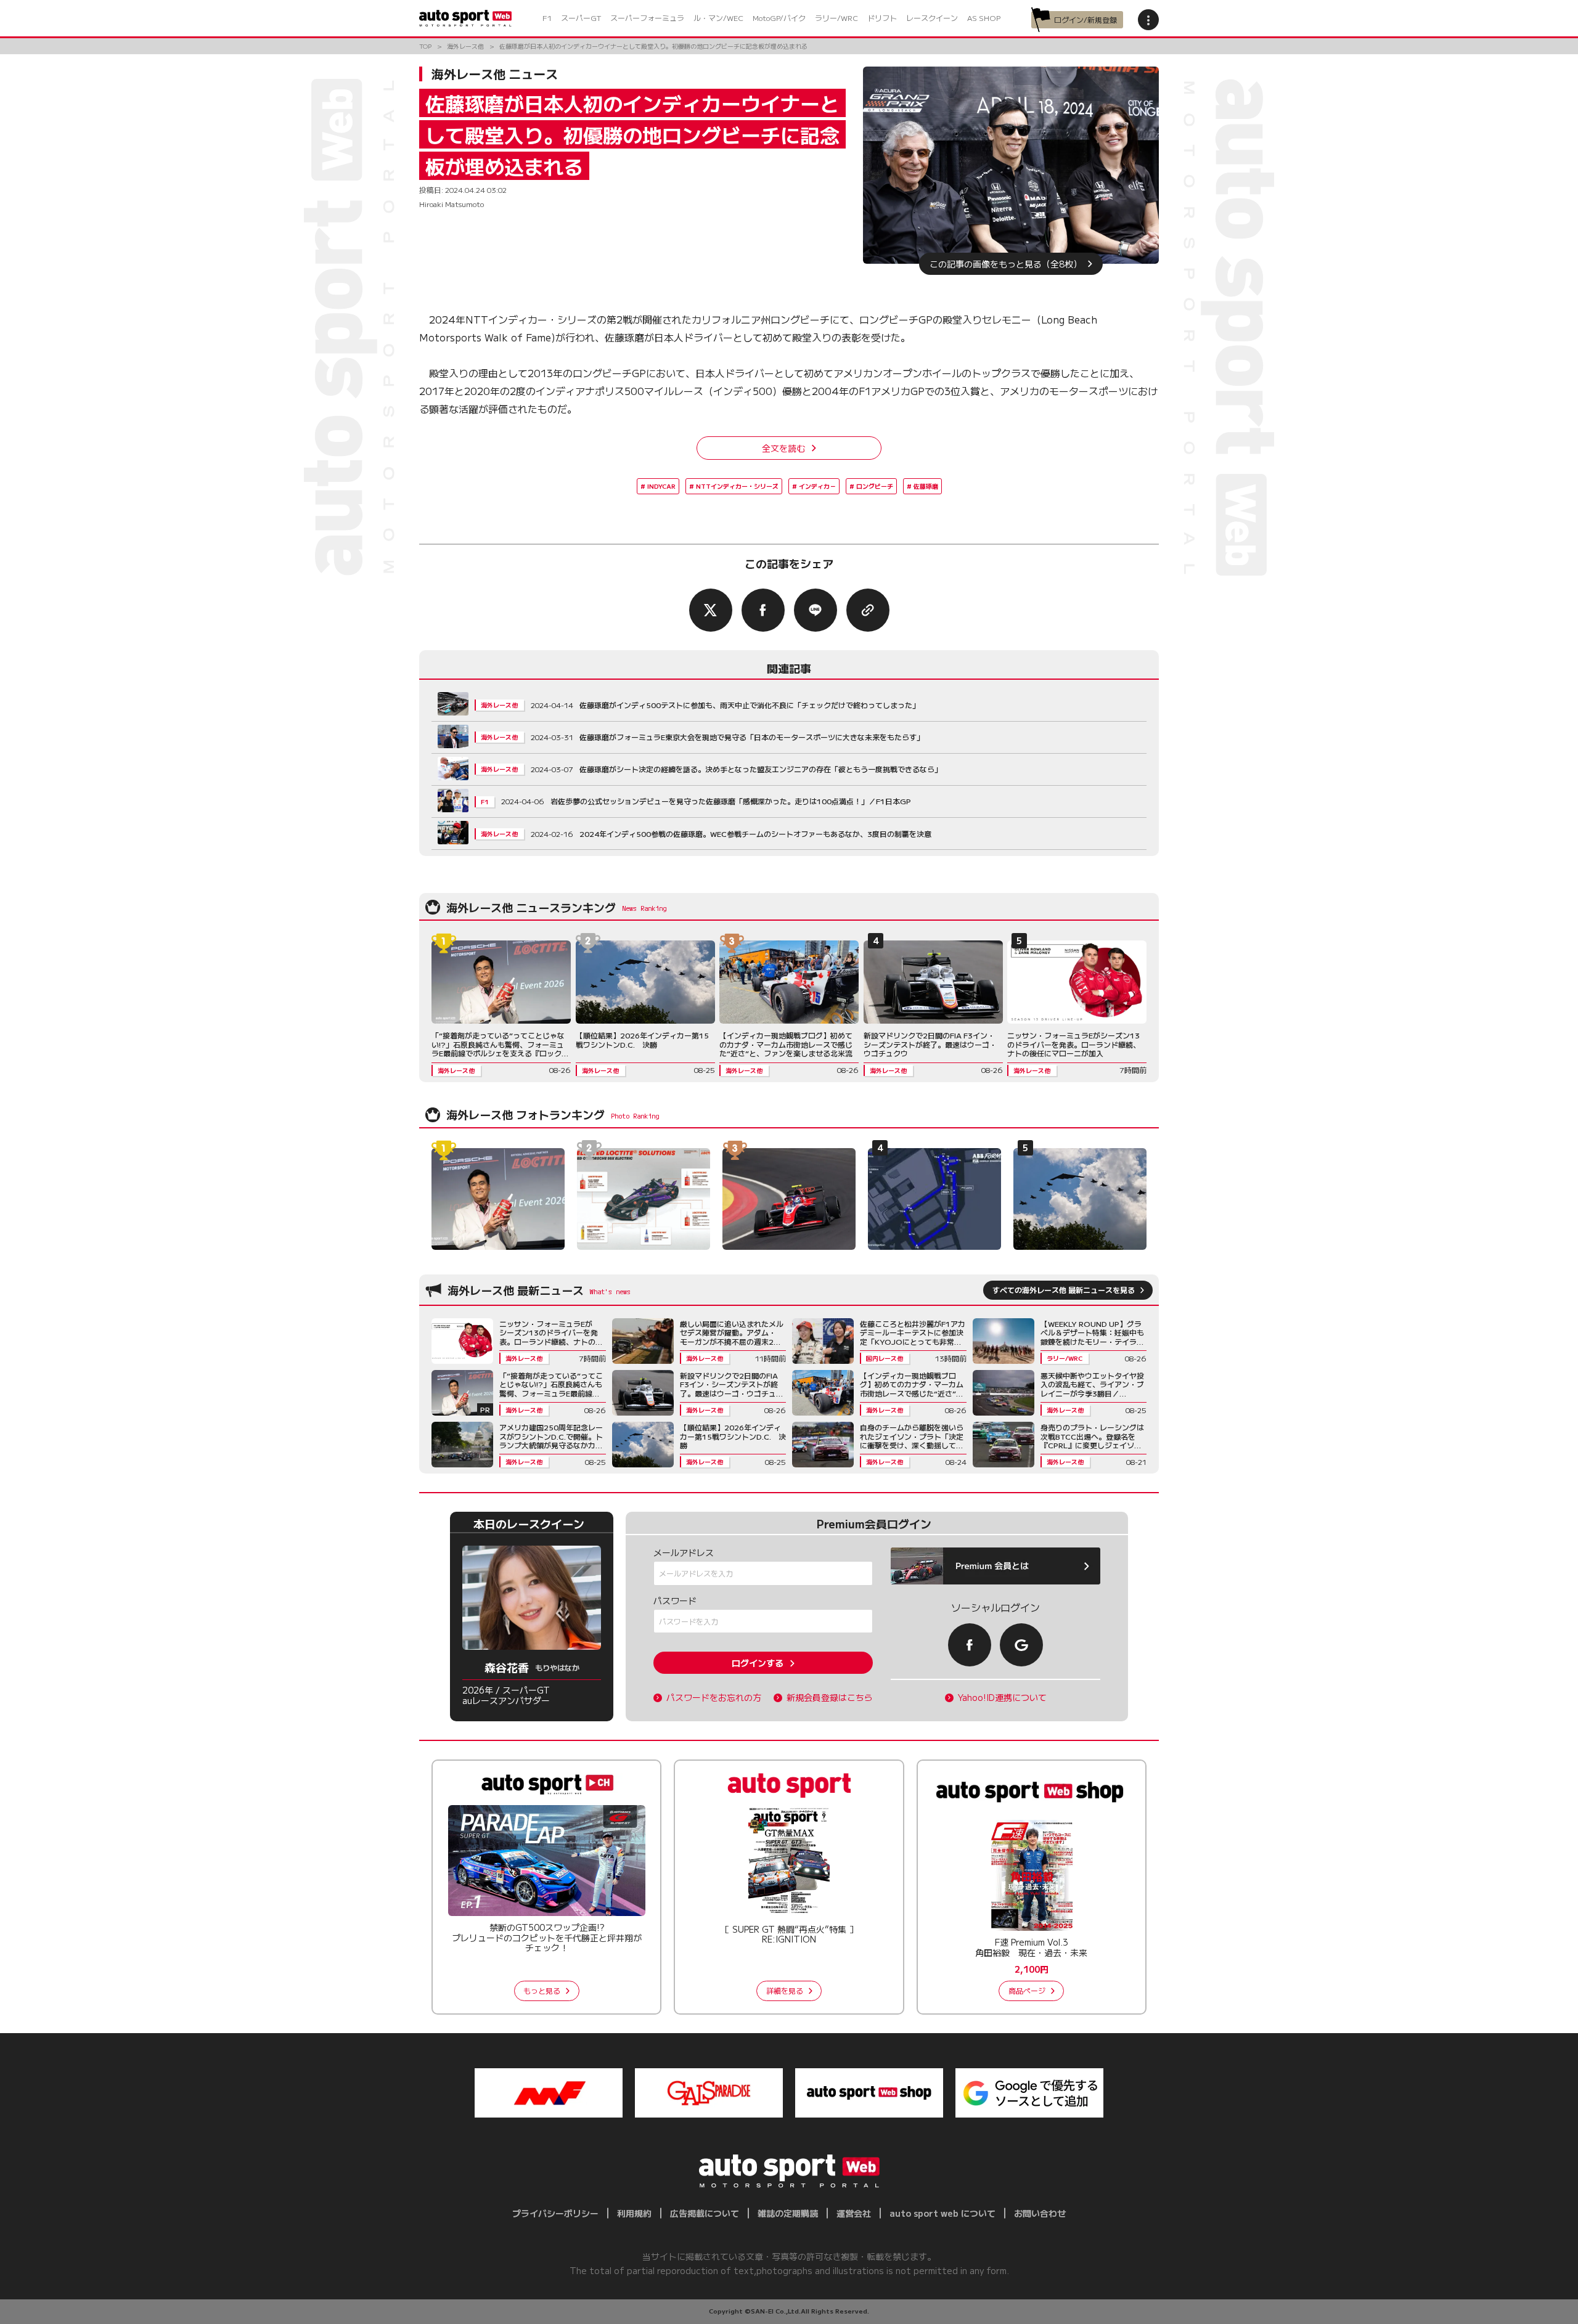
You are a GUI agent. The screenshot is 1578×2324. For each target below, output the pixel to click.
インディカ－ (817, 486)
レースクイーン (932, 18)
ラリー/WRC (836, 18)
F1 (547, 18)
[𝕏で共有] (711, 610)
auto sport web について (942, 2213)
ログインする (758, 1663)
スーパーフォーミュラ (647, 18)
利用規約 (634, 2213)
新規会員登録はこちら (830, 1698)
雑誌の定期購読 (788, 2213)
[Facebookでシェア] (763, 610)
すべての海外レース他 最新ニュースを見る (1064, 1290)
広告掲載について (705, 2213)
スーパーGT (581, 18)
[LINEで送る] (816, 610)
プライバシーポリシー (555, 2213)
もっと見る (542, 1990)
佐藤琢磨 (926, 486)
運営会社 (854, 2213)
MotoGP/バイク (779, 18)
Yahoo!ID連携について (1002, 1698)
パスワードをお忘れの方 (714, 1698)
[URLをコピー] (868, 610)
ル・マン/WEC (718, 18)
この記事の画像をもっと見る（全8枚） (1006, 264)
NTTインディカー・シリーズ (737, 486)
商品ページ (1027, 1990)
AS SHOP (984, 18)
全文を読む (783, 448)
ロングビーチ (875, 486)
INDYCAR (661, 486)
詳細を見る (785, 1990)
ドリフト (882, 18)
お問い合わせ (1040, 2213)
